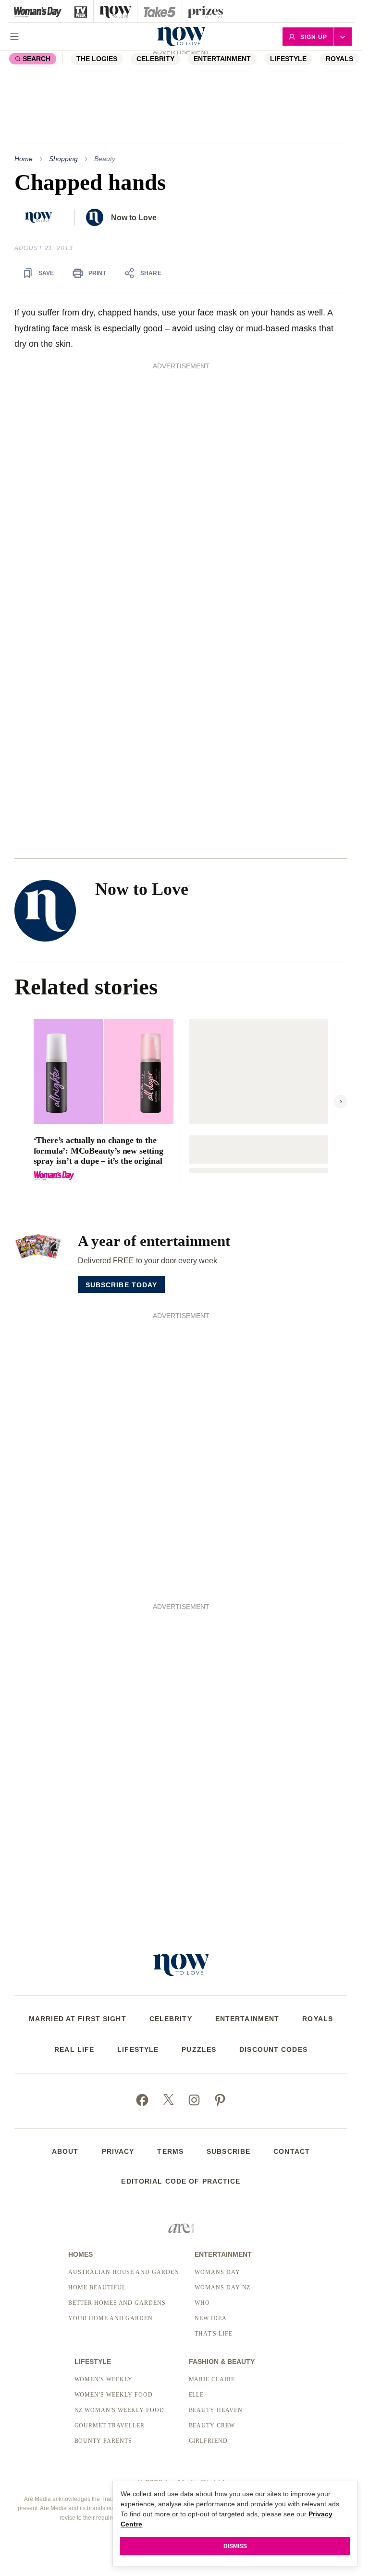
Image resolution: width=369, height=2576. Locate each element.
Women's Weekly (104, 2379)
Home (24, 159)
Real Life (74, 2049)
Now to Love (134, 218)
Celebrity (171, 2019)
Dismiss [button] (235, 2546)
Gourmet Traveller (110, 2425)
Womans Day (217, 2272)
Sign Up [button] (314, 37)
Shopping (63, 159)
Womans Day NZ (222, 2287)
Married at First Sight (78, 2019)
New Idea (211, 2318)
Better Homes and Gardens (117, 2303)
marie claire (212, 2379)
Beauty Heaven (216, 2410)
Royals (339, 59)
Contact (292, 2151)
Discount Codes (273, 2049)
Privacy (118, 2151)
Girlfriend (209, 2441)
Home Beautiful (97, 2287)
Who (202, 2303)
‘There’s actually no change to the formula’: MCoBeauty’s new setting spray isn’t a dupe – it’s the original (98, 1150)
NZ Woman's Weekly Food (119, 2410)
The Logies (97, 59)
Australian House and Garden (124, 2272)
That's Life (214, 2334)
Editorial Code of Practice (181, 2181)
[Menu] (14, 37)
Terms (170, 2151)
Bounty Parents (103, 2441)
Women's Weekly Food (114, 2395)
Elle (197, 2395)
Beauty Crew (212, 2425)
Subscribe (228, 2151)
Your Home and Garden (111, 2318)
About (65, 2151)
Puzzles (199, 2049)
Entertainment (222, 59)
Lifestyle (288, 59)
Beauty (105, 159)
